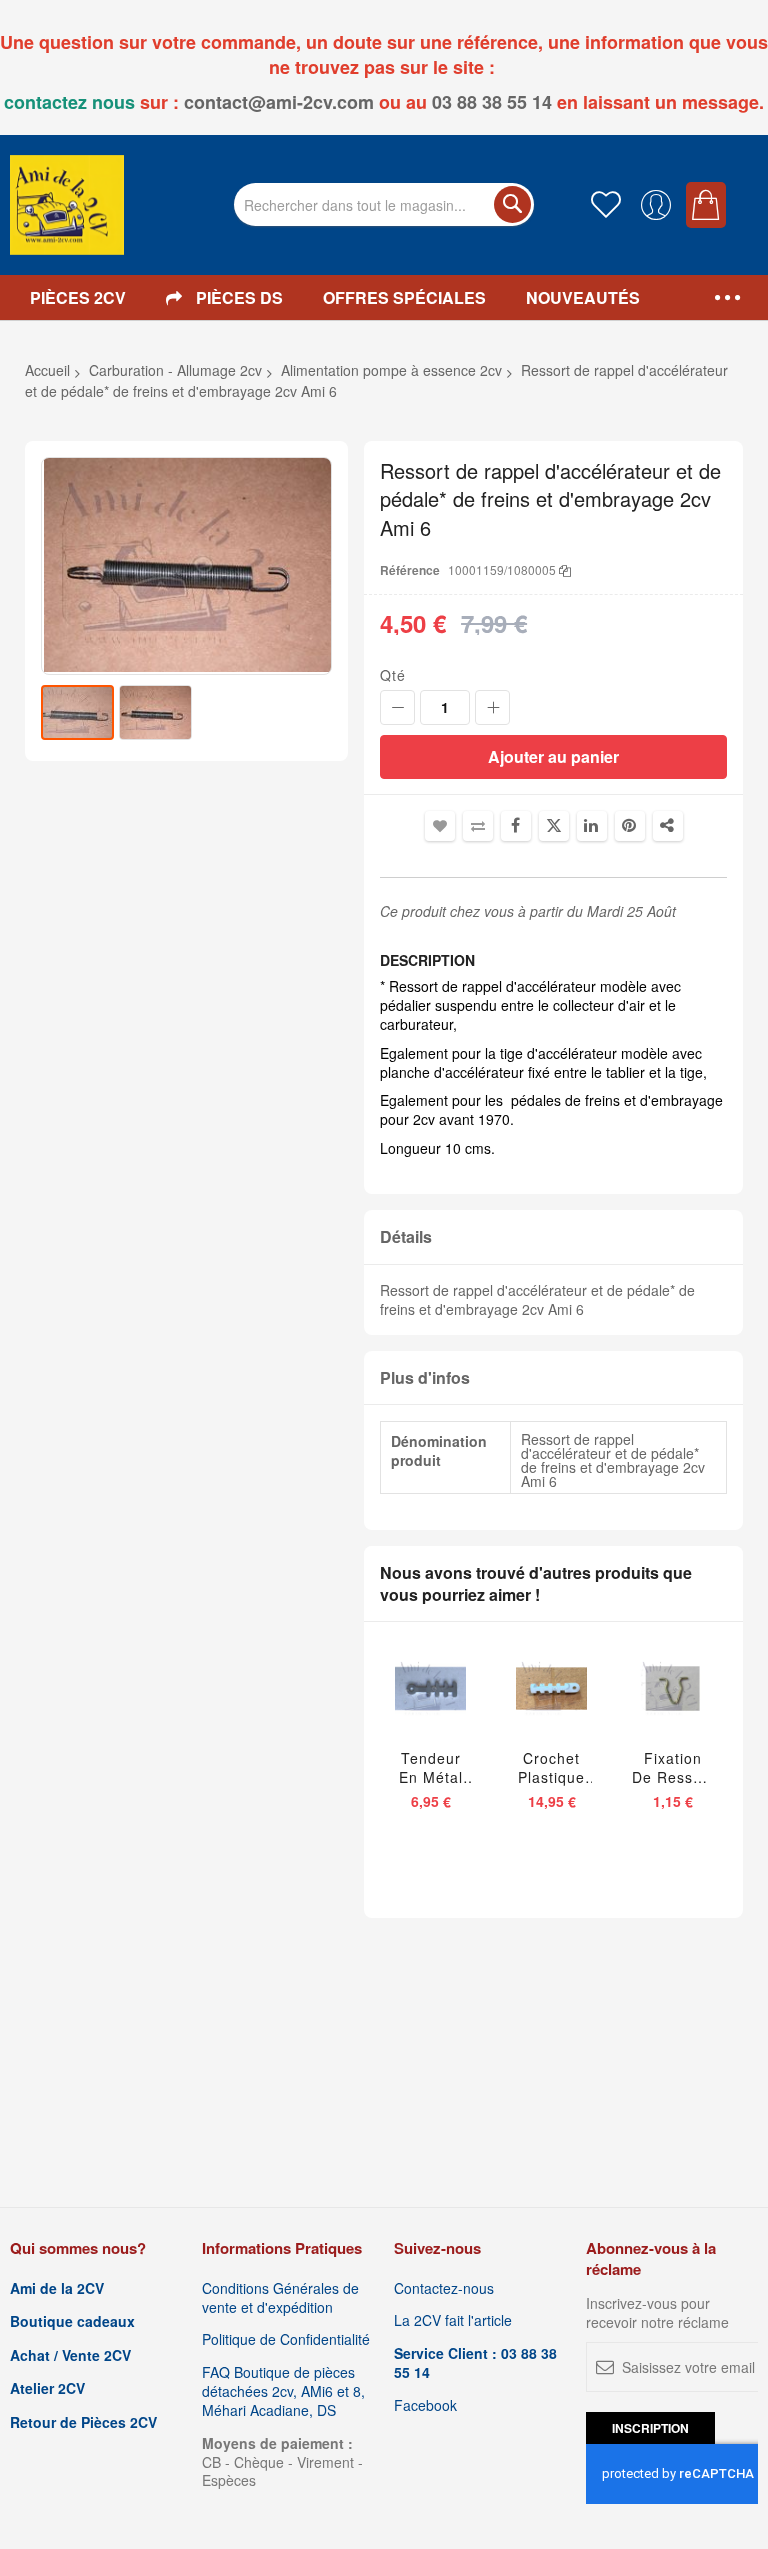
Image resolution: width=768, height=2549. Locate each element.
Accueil (47, 370)
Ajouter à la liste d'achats (440, 826)
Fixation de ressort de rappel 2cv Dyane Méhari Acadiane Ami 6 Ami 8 (672, 1768)
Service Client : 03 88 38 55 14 (475, 2363)
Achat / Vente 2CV (70, 2355)
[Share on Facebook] (516, 826)
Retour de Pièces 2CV (83, 2422)
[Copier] (565, 569)
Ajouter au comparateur (478, 826)
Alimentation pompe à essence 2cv (391, 370)
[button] (155, 712)
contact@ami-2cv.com (279, 102)
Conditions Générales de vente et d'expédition (280, 2298)
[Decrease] (397, 707)
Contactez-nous (444, 2288)
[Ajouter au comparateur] (470, 1705)
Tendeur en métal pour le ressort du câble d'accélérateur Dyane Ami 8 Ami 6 (430, 1768)
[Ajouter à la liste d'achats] (438, 1705)
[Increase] (492, 707)
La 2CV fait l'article (453, 2320)
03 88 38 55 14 (492, 102)
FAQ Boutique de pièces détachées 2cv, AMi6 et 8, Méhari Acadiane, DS (283, 2391)
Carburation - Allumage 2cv (175, 370)
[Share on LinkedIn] (592, 826)
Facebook (425, 2405)
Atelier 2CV (47, 2388)
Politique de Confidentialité (286, 2339)
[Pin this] (630, 826)
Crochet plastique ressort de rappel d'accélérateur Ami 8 (551, 1768)
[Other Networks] (668, 826)
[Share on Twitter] (554, 826)
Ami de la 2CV (57, 2288)
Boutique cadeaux (72, 2321)
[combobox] (384, 204)
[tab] (553, 1237)
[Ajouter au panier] (398, 1705)
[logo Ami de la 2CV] (67, 205)
